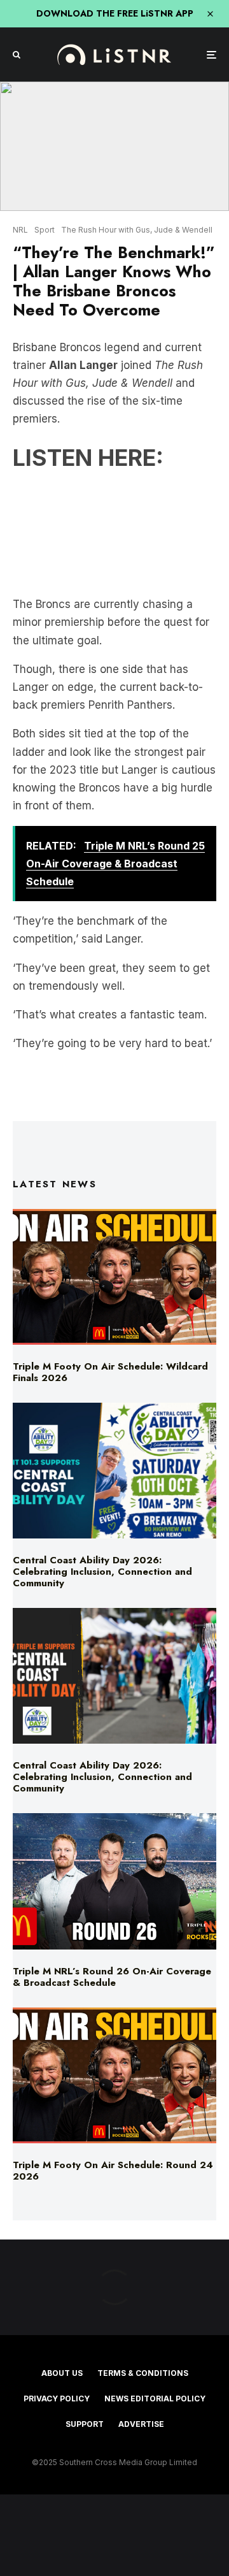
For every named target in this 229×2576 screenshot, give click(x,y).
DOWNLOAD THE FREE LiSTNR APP (115, 13)
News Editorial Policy (155, 2399)
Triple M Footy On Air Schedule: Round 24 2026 (113, 2171)
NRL (20, 230)
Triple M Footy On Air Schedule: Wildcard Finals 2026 (110, 1372)
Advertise (141, 2424)
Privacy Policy (57, 2399)
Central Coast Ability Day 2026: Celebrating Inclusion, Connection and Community (102, 1572)
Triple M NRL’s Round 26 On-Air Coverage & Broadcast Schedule (112, 1977)
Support (85, 2424)
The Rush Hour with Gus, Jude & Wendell (137, 230)
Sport (45, 230)
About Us (62, 2373)
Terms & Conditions (143, 2373)
